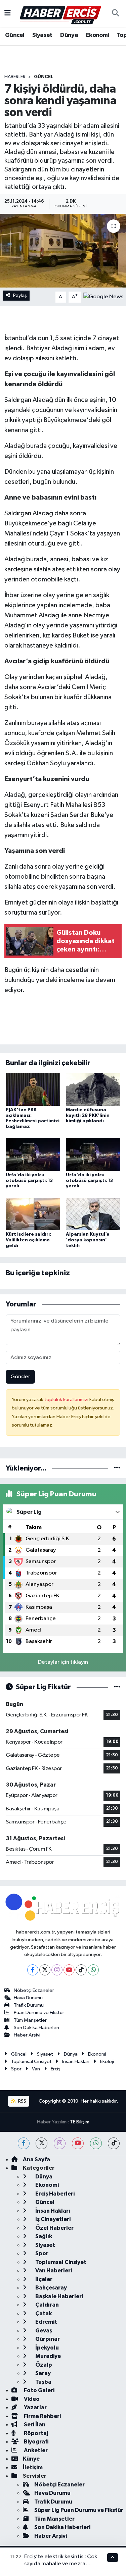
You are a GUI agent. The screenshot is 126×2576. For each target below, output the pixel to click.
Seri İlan (34, 2425)
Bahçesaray (51, 2288)
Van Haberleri (53, 2271)
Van (36, 2069)
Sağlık (43, 2236)
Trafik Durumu (29, 2005)
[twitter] (41, 2143)
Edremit (46, 2322)
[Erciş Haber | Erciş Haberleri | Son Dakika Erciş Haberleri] (60, 13)
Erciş (56, 2069)
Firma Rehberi (42, 2416)
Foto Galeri (39, 2390)
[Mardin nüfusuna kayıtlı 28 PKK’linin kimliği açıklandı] (93, 1089)
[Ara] (115, 13)
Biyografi (36, 2442)
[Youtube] (69, 1970)
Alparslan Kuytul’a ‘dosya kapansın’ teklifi (88, 1240)
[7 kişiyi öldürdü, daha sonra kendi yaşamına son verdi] (63, 251)
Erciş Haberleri (54, 2194)
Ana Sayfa (36, 2159)
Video (31, 2399)
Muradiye (48, 2356)
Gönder (20, 1377)
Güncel (15, 35)
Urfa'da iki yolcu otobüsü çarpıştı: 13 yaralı (29, 1181)
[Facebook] (33, 1970)
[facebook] (24, 2143)
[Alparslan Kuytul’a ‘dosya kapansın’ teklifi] (93, 1214)
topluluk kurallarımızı (67, 1400)
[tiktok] (114, 2143)
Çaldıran (47, 2305)
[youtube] (78, 2143)
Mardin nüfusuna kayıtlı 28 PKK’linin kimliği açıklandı (88, 1116)
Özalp (43, 2365)
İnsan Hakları (76, 2062)
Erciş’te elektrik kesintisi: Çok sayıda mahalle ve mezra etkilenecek (61, 2564)
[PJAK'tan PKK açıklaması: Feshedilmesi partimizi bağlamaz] (33, 1089)
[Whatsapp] (93, 1970)
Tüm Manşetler (30, 2020)
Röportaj (35, 2433)
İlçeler (43, 2279)
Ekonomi (98, 35)
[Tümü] (117, 1468)
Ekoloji (107, 2062)
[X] (45, 1970)
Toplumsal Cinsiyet (31, 2062)
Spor (16, 2069)
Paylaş (20, 295)
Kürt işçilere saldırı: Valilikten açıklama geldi (28, 1240)
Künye (31, 2459)
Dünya (69, 35)
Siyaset (42, 35)
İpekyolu (47, 2348)
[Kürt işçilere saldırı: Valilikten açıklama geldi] (33, 1214)
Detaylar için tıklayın (63, 1662)
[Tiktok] (81, 1970)
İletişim (33, 2467)
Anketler (35, 2450)
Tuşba (43, 2382)
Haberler (15, 77)
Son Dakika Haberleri (36, 2028)
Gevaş (43, 2331)
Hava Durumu (28, 1998)
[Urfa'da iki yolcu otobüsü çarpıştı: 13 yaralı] (33, 1154)
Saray (43, 2373)
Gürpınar (47, 2339)
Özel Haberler (54, 2228)
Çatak (43, 2313)
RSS (22, 2101)
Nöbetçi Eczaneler (34, 1990)
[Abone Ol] (103, 297)
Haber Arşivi (27, 2035)
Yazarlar (35, 2407)
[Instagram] (57, 1970)
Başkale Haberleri (59, 2296)
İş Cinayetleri (52, 2219)
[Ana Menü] (8, 13)
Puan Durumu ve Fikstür (39, 2013)
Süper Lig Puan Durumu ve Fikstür (79, 2510)
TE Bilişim (80, 2122)
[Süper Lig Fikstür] (117, 1687)
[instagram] (60, 2143)
